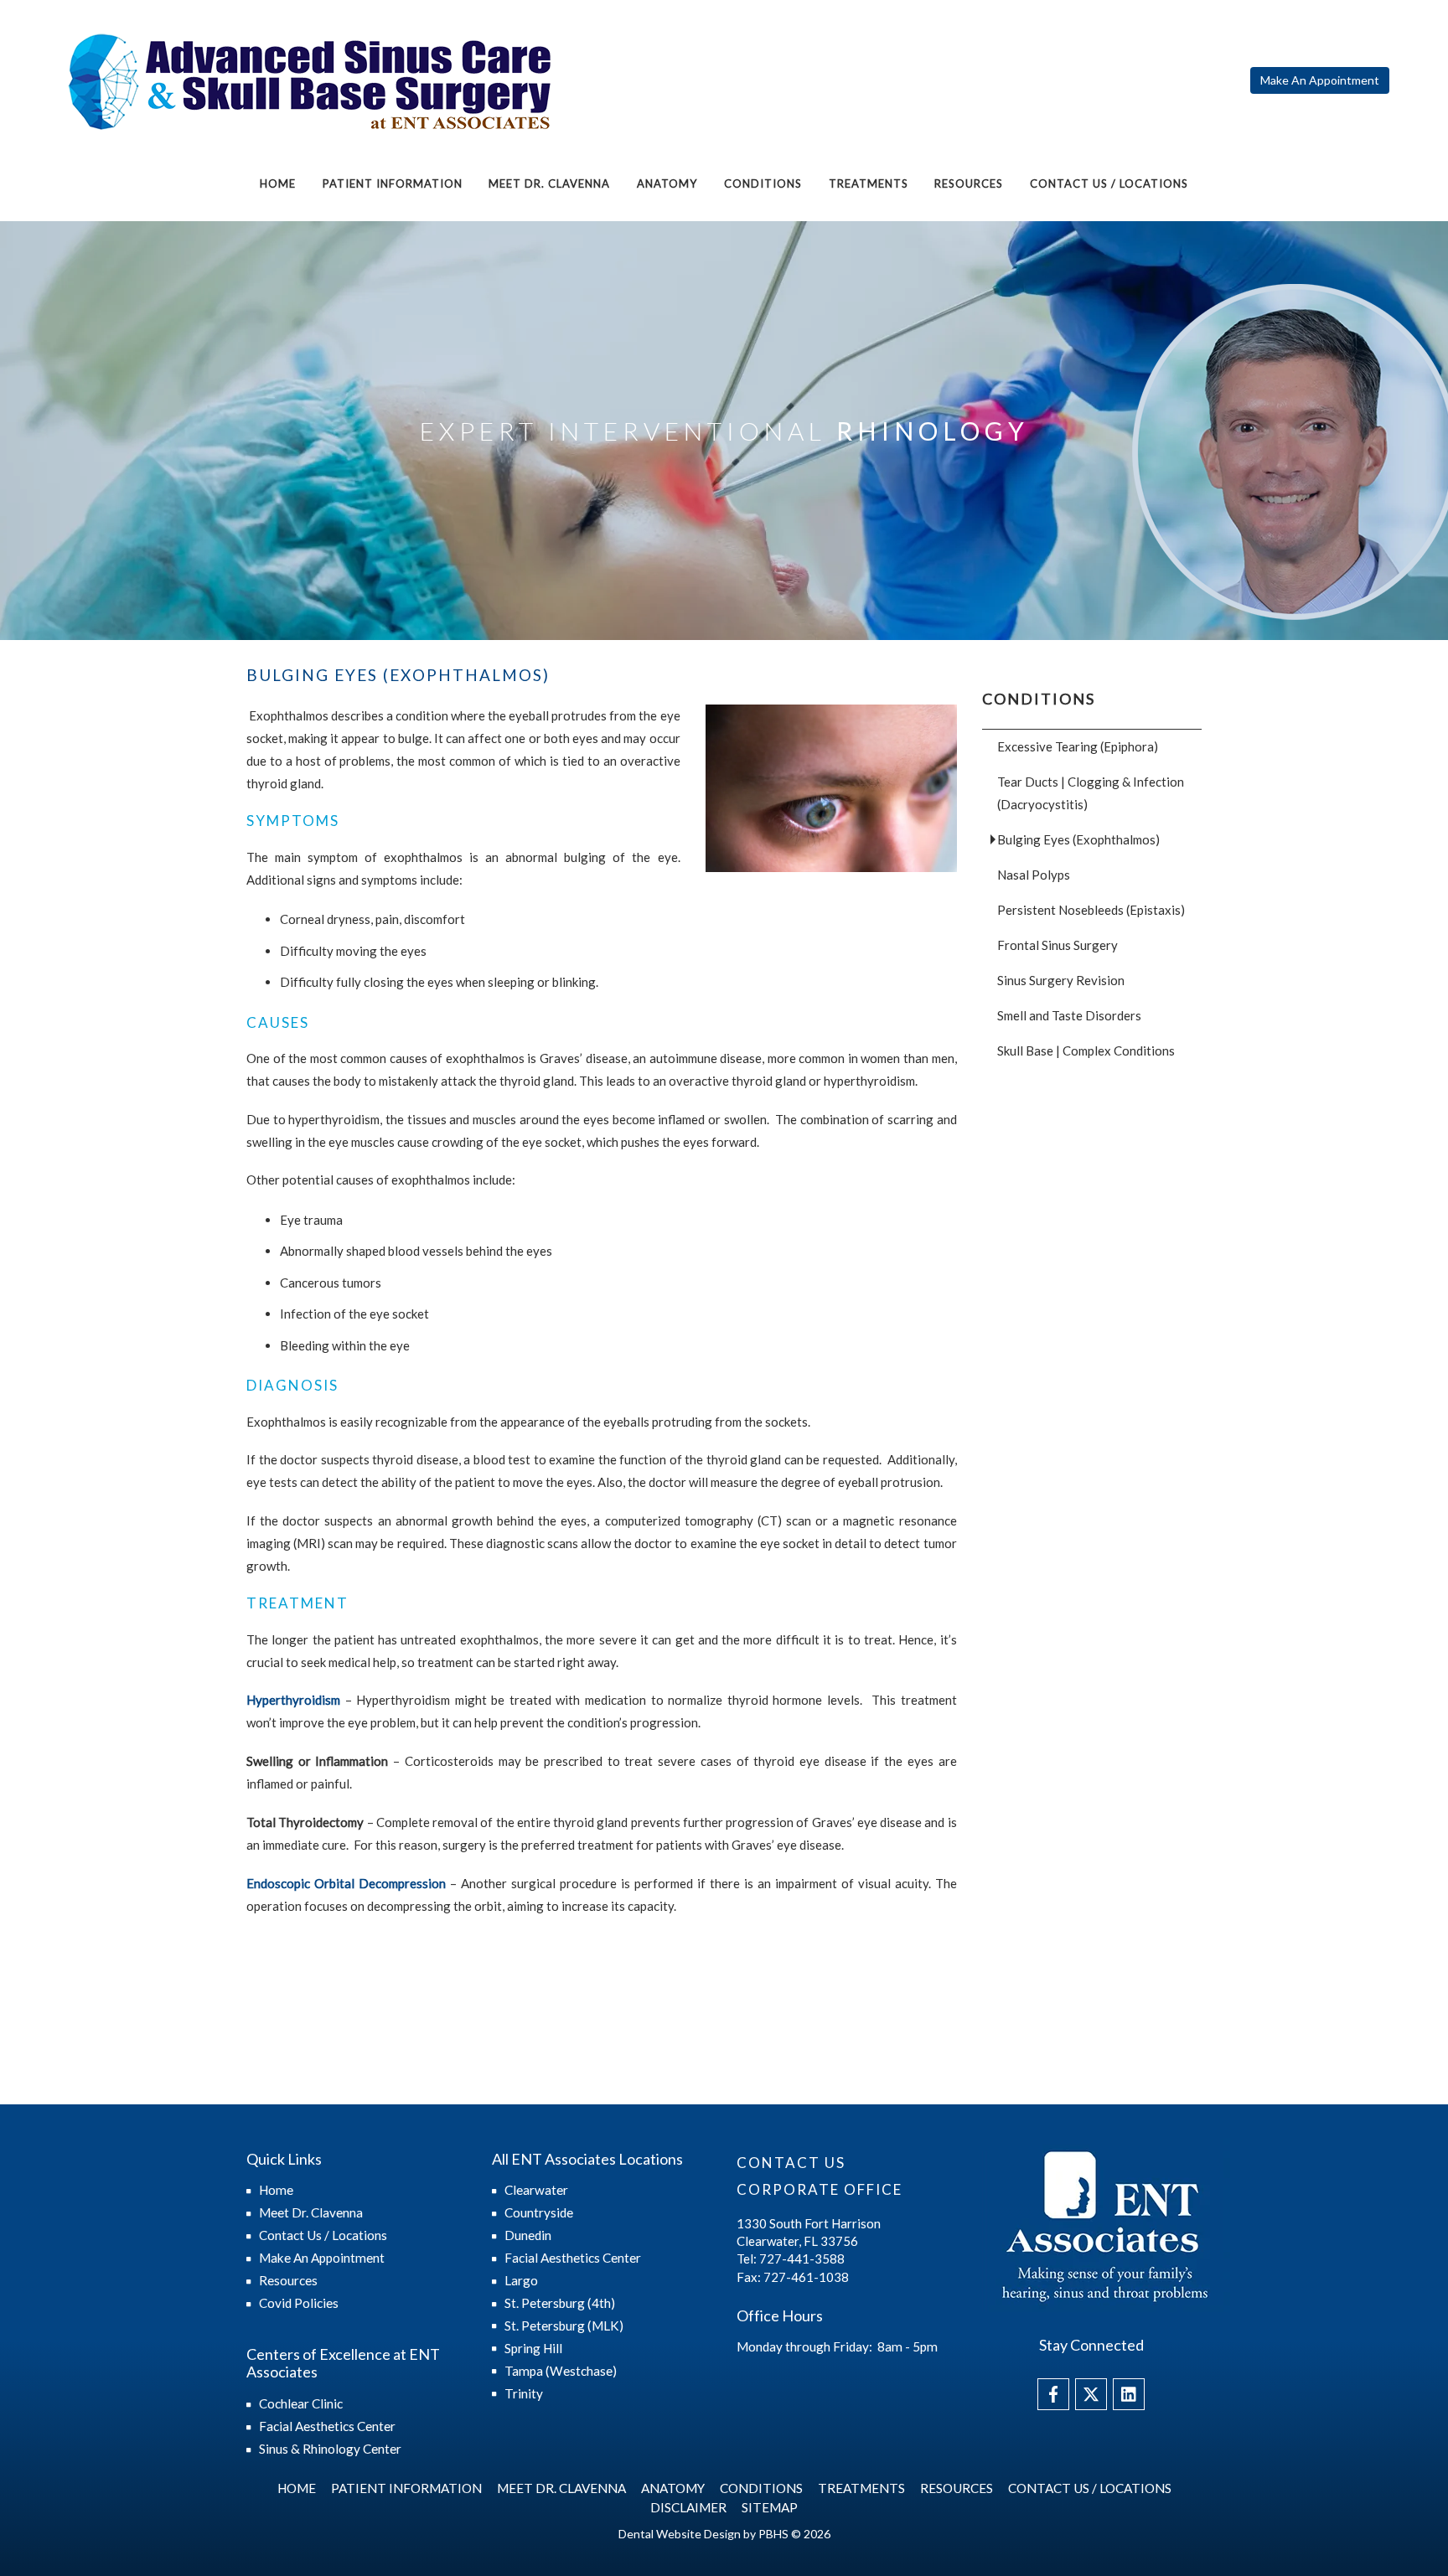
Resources (969, 183)
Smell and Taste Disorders (1069, 1015)
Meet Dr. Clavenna (549, 183)
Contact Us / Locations (1109, 183)
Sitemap (770, 2507)
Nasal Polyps (1034, 875)
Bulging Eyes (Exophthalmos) (1078, 839)
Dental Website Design (680, 2534)
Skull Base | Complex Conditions (1086, 1051)
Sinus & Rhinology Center (330, 2449)
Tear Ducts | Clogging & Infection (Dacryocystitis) (1091, 793)
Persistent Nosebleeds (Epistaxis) (1091, 910)
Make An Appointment (322, 2258)
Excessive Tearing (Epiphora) (1078, 746)
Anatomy (667, 183)
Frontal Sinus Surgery (1058, 945)
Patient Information (393, 183)
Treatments (869, 183)
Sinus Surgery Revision (1061, 980)
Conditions (763, 183)
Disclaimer (688, 2507)
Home (278, 183)
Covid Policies (299, 2303)
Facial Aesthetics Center (327, 2426)
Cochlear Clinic (301, 2403)
